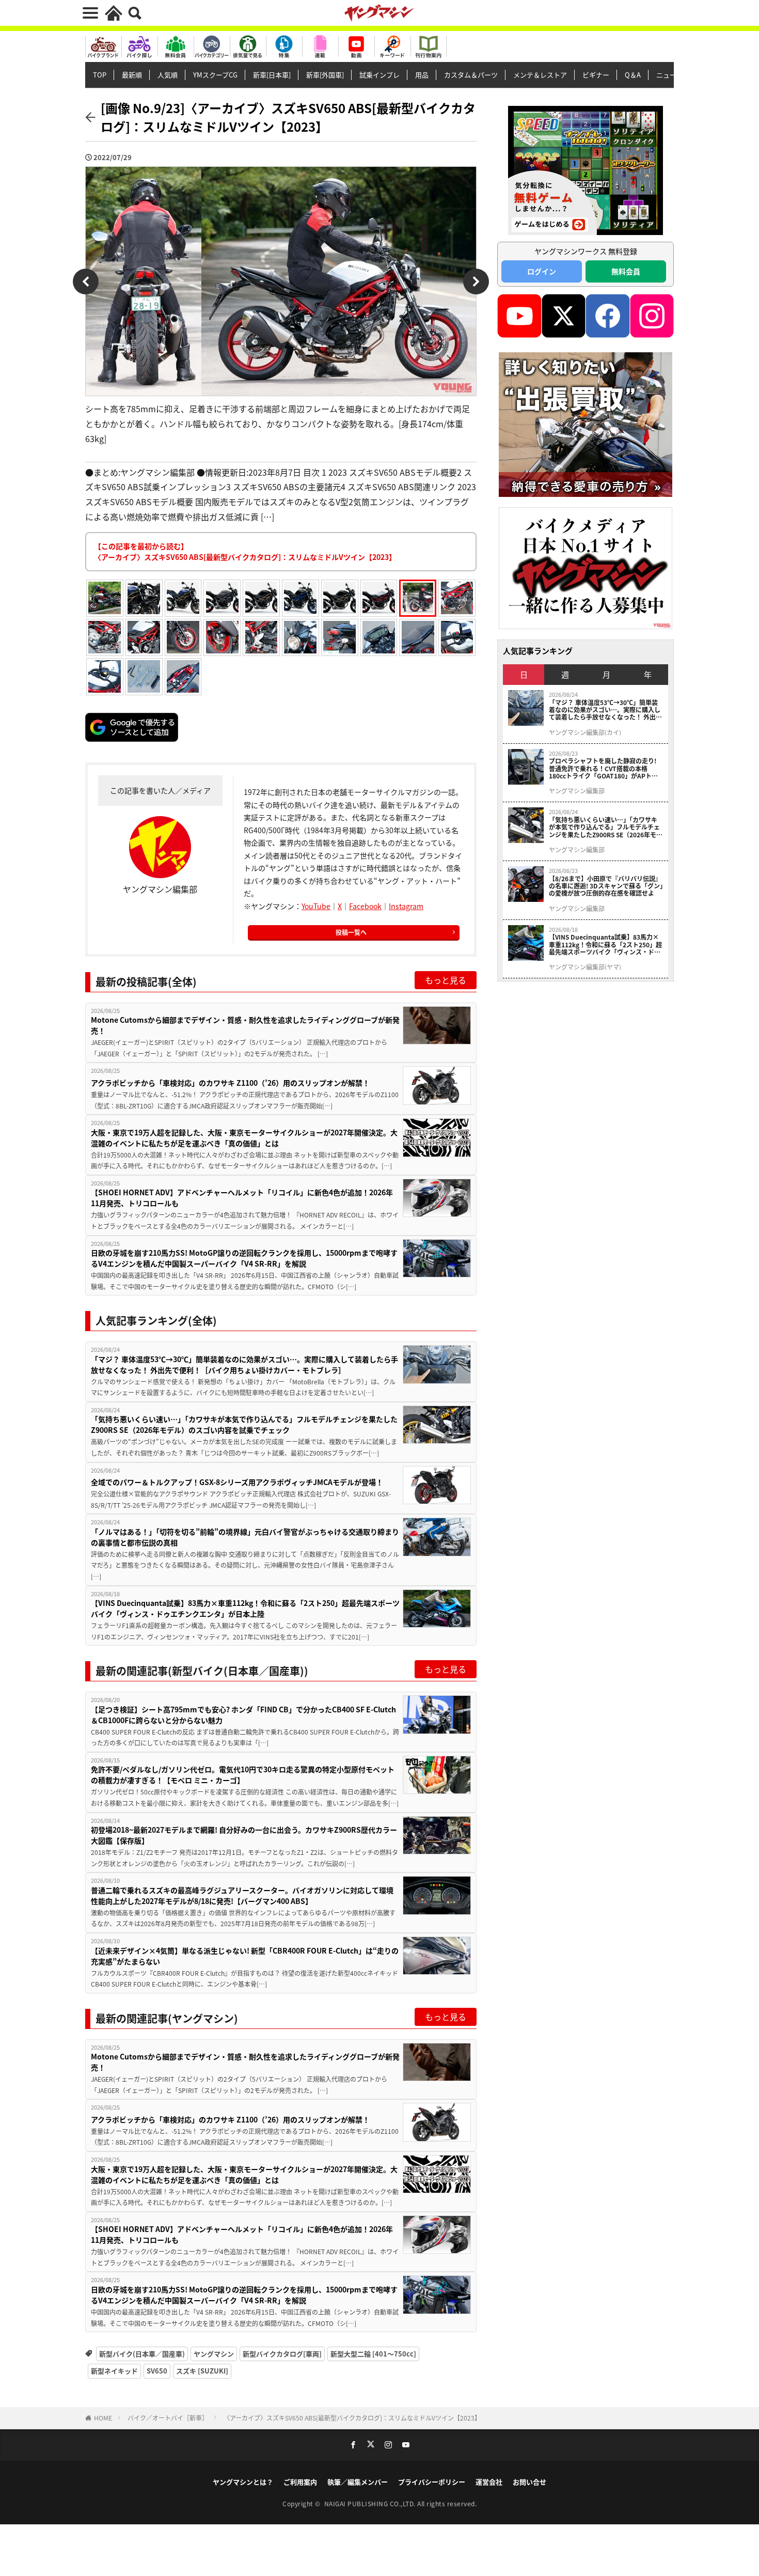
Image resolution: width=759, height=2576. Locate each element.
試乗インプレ (379, 75)
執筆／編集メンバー (358, 2482)
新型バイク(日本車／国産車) (142, 2354)
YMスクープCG (215, 75)
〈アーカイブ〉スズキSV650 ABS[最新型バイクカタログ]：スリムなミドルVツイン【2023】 (352, 2418)
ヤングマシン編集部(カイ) (585, 732)
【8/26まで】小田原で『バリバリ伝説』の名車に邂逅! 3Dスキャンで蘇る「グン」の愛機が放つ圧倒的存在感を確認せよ (606, 886)
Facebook (365, 906)
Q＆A (633, 75)
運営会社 (489, 2482)
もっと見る (446, 980)
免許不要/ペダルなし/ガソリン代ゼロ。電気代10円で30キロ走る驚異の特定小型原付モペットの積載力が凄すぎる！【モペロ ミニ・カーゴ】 (243, 1775)
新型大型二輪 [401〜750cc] (373, 2354)
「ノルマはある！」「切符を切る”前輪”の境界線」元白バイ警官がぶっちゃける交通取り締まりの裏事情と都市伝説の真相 (245, 1537)
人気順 (168, 75)
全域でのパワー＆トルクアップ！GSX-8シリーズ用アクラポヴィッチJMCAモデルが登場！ (237, 1482)
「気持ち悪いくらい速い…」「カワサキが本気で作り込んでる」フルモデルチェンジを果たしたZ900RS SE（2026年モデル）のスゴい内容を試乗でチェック (244, 1424)
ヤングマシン (214, 2354)
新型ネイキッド (114, 2371)
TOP (100, 75)
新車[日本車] (272, 75)
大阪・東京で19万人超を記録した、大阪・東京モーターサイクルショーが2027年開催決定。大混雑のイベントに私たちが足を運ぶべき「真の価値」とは (244, 1138)
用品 (422, 75)
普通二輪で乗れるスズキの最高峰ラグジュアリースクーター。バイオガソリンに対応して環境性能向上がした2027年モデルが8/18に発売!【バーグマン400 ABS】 (242, 1895)
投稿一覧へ (351, 932)
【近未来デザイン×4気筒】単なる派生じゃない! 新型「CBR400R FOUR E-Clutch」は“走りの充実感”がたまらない (245, 1956)
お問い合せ (529, 2482)
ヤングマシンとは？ (243, 2482)
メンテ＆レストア (540, 75)
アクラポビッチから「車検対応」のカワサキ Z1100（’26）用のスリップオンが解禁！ (230, 1083)
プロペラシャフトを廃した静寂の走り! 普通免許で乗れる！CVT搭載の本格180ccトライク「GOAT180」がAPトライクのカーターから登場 (603, 768)
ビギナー (596, 75)
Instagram (406, 906)
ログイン (542, 271)
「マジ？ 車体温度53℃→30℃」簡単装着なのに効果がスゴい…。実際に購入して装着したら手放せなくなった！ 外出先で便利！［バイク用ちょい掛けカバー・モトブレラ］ (244, 1364)
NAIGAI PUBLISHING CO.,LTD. (371, 2503)
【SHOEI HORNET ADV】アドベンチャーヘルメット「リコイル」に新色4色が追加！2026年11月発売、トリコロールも (242, 1198)
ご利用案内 (300, 2482)
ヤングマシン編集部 (577, 791)
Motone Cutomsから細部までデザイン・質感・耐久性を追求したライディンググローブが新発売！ (245, 1025)
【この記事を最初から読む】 (245, 551)
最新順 (132, 75)
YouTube (316, 906)
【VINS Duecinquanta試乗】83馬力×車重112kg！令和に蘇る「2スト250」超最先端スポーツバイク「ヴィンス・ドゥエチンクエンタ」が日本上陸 (245, 1608)
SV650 (157, 2371)
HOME (103, 2418)
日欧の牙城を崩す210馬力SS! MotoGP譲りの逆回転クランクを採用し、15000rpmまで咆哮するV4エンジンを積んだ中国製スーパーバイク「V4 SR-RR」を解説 (244, 1258)
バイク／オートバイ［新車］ (168, 2418)
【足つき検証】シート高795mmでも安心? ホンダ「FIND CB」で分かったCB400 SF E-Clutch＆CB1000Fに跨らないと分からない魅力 (243, 1715)
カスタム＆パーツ (471, 75)
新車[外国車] (325, 75)
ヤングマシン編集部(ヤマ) (585, 967)
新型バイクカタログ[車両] (282, 2354)
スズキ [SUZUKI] (202, 2371)
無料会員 (626, 271)
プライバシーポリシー (432, 2482)
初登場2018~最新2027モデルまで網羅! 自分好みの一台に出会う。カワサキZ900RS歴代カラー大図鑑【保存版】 (244, 1835)
